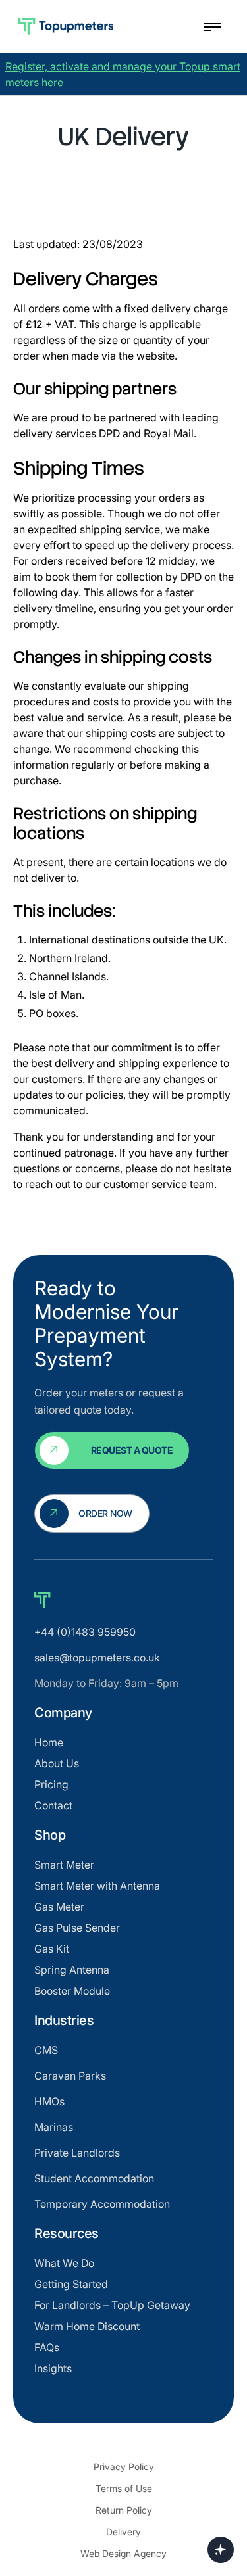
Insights (53, 2368)
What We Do (64, 2263)
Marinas (54, 2127)
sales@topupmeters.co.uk (97, 1658)
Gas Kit (52, 1949)
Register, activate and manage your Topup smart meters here (123, 74)
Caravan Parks (70, 2076)
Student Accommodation (94, 2178)
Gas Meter (59, 1907)
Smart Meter (64, 1865)
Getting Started (71, 2284)
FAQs (47, 2347)
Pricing (51, 1784)
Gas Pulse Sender (77, 1928)
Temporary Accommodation (102, 2204)
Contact (53, 1805)
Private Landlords (77, 2153)
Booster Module (72, 1991)
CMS (46, 2050)
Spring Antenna (72, 1970)
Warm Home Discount (87, 2326)
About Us (57, 1763)
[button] (209, 27)
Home (49, 1742)
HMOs (49, 2101)
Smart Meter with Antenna (97, 1886)
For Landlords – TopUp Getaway (112, 2305)
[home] (103, 27)
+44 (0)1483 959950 (85, 1632)
